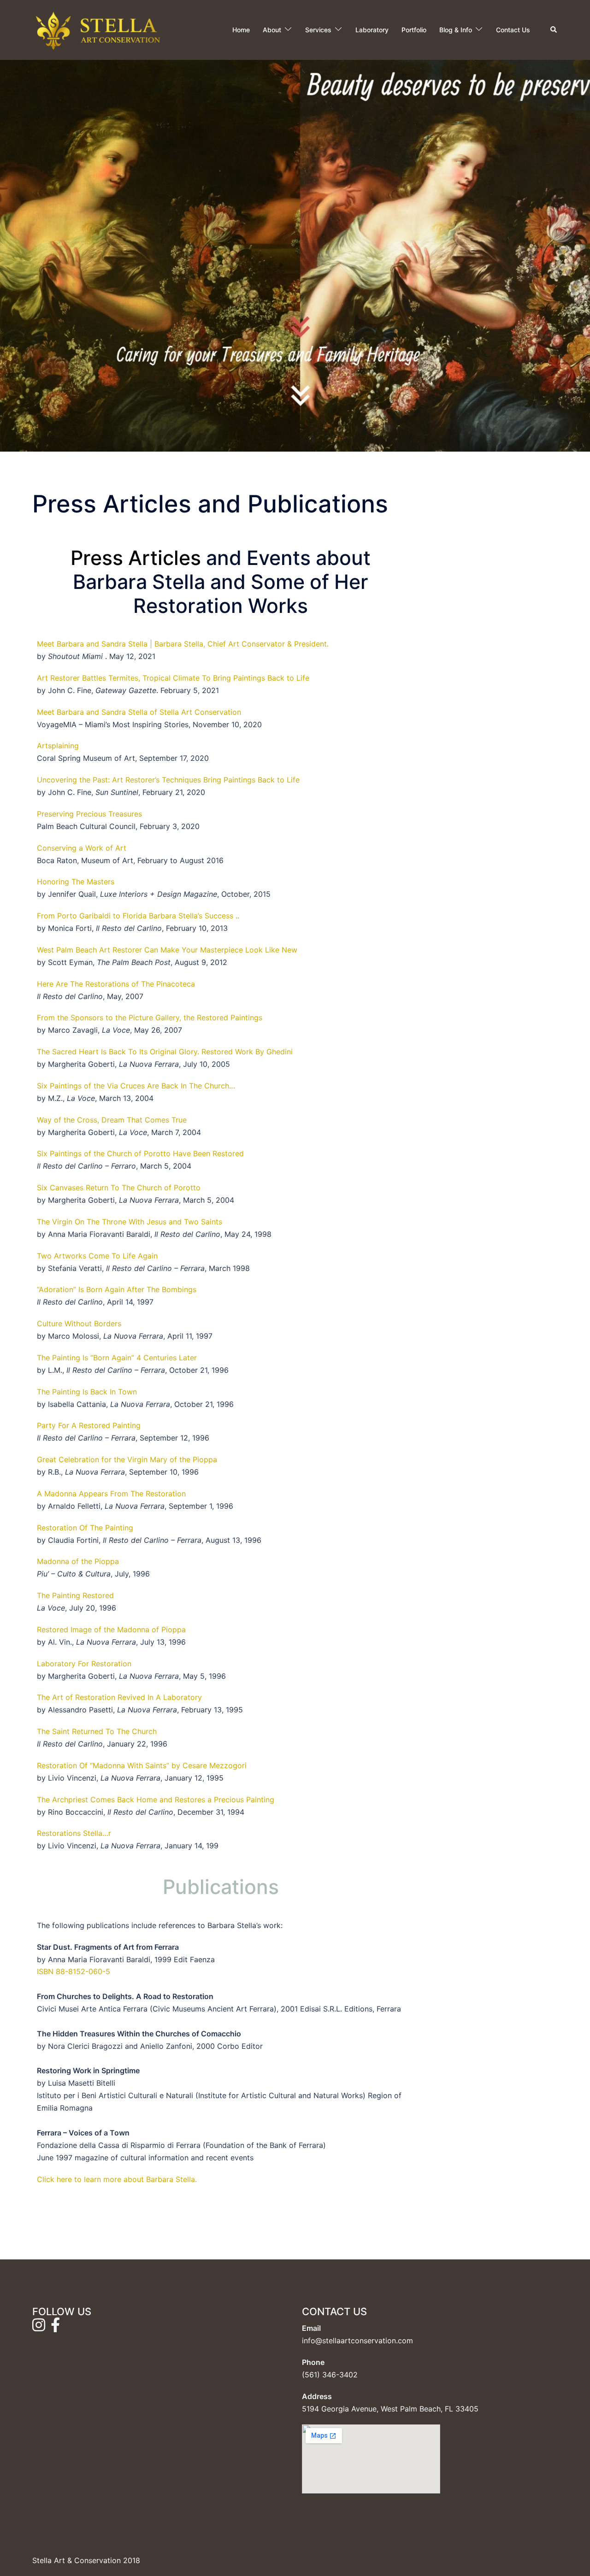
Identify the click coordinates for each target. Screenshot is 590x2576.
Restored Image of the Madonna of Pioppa (111, 1629)
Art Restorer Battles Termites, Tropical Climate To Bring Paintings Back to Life (175, 678)
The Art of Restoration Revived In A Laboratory (119, 1697)
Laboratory (372, 30)
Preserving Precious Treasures (89, 814)
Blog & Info (456, 30)
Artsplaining (59, 746)
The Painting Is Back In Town (87, 1392)
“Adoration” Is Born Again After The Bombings (117, 1289)
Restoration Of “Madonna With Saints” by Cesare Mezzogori (142, 1765)
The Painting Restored (75, 1595)
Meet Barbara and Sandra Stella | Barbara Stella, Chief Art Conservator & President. (183, 644)
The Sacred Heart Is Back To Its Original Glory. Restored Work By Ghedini (165, 1052)
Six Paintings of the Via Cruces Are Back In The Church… (136, 1086)
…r (107, 1833)
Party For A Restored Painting (89, 1425)
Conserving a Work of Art (82, 848)
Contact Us (513, 30)
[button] (554, 30)
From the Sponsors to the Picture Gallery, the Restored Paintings (150, 1017)
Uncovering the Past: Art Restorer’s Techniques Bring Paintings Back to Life (168, 780)
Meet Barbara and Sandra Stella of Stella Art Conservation (139, 712)
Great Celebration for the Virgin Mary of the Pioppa (127, 1459)
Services (318, 30)
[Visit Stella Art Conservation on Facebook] (55, 2328)
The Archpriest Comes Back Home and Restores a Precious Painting (156, 1800)
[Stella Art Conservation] (98, 29)
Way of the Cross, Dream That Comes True (112, 1120)
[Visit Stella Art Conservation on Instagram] (39, 2328)
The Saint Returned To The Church (97, 1731)
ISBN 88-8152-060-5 (74, 1971)
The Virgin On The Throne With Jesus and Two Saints (130, 1222)
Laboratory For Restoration (84, 1664)
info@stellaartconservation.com (357, 2341)
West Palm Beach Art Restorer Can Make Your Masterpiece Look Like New (167, 950)
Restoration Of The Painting (85, 1528)
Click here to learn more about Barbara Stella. (117, 2179)
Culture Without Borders (79, 1323)
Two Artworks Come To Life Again (97, 1256)
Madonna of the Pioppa (78, 1561)
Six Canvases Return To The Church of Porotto (119, 1188)
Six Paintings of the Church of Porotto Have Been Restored (140, 1153)
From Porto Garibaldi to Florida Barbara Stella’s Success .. (138, 916)
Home (241, 30)
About (272, 30)
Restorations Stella (70, 1833)
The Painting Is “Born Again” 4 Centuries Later (117, 1358)
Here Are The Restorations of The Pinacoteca (116, 984)
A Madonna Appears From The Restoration (111, 1494)
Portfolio (414, 30)
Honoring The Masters (76, 882)
